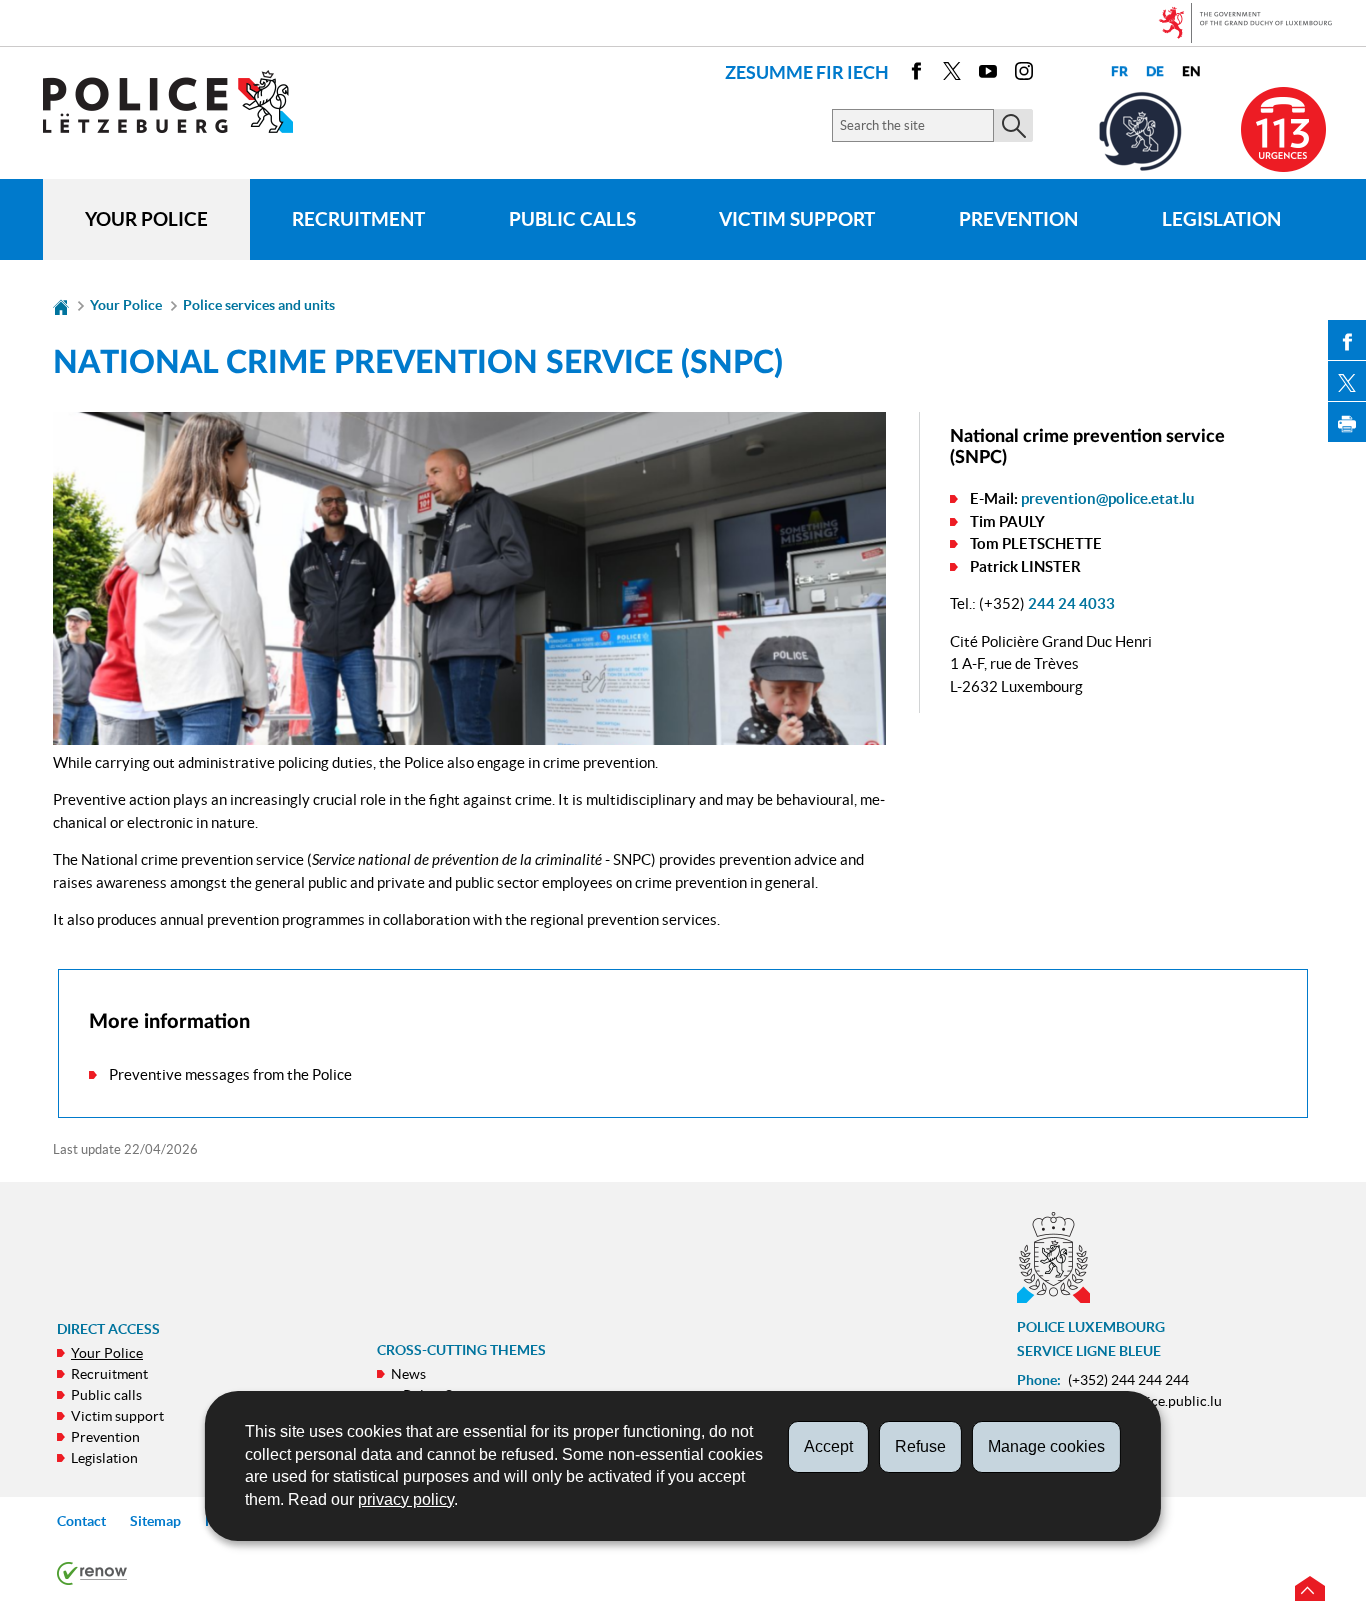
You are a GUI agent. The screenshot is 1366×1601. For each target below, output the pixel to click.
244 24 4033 (1071, 603)
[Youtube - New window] (988, 74)
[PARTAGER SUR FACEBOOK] (1347, 340)
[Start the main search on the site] (1013, 125)
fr (1119, 71)
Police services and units (259, 305)
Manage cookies (1046, 1446)
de (1155, 71)
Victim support (797, 219)
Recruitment (358, 219)
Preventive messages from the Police (230, 1074)
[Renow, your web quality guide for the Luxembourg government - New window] (92, 1572)
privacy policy (406, 1499)
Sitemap (155, 1521)
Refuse (920, 1446)
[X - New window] (952, 74)
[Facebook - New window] (916, 74)
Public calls (572, 219)
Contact (81, 1521)
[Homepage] (61, 305)
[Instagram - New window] (1024, 74)
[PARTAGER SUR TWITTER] (1347, 381)
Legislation (1221, 219)
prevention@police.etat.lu (1108, 498)
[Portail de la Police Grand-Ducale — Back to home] (180, 101)
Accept (828, 1446)
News (408, 1374)
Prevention (1018, 219)
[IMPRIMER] (1347, 422)
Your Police (146, 219)
